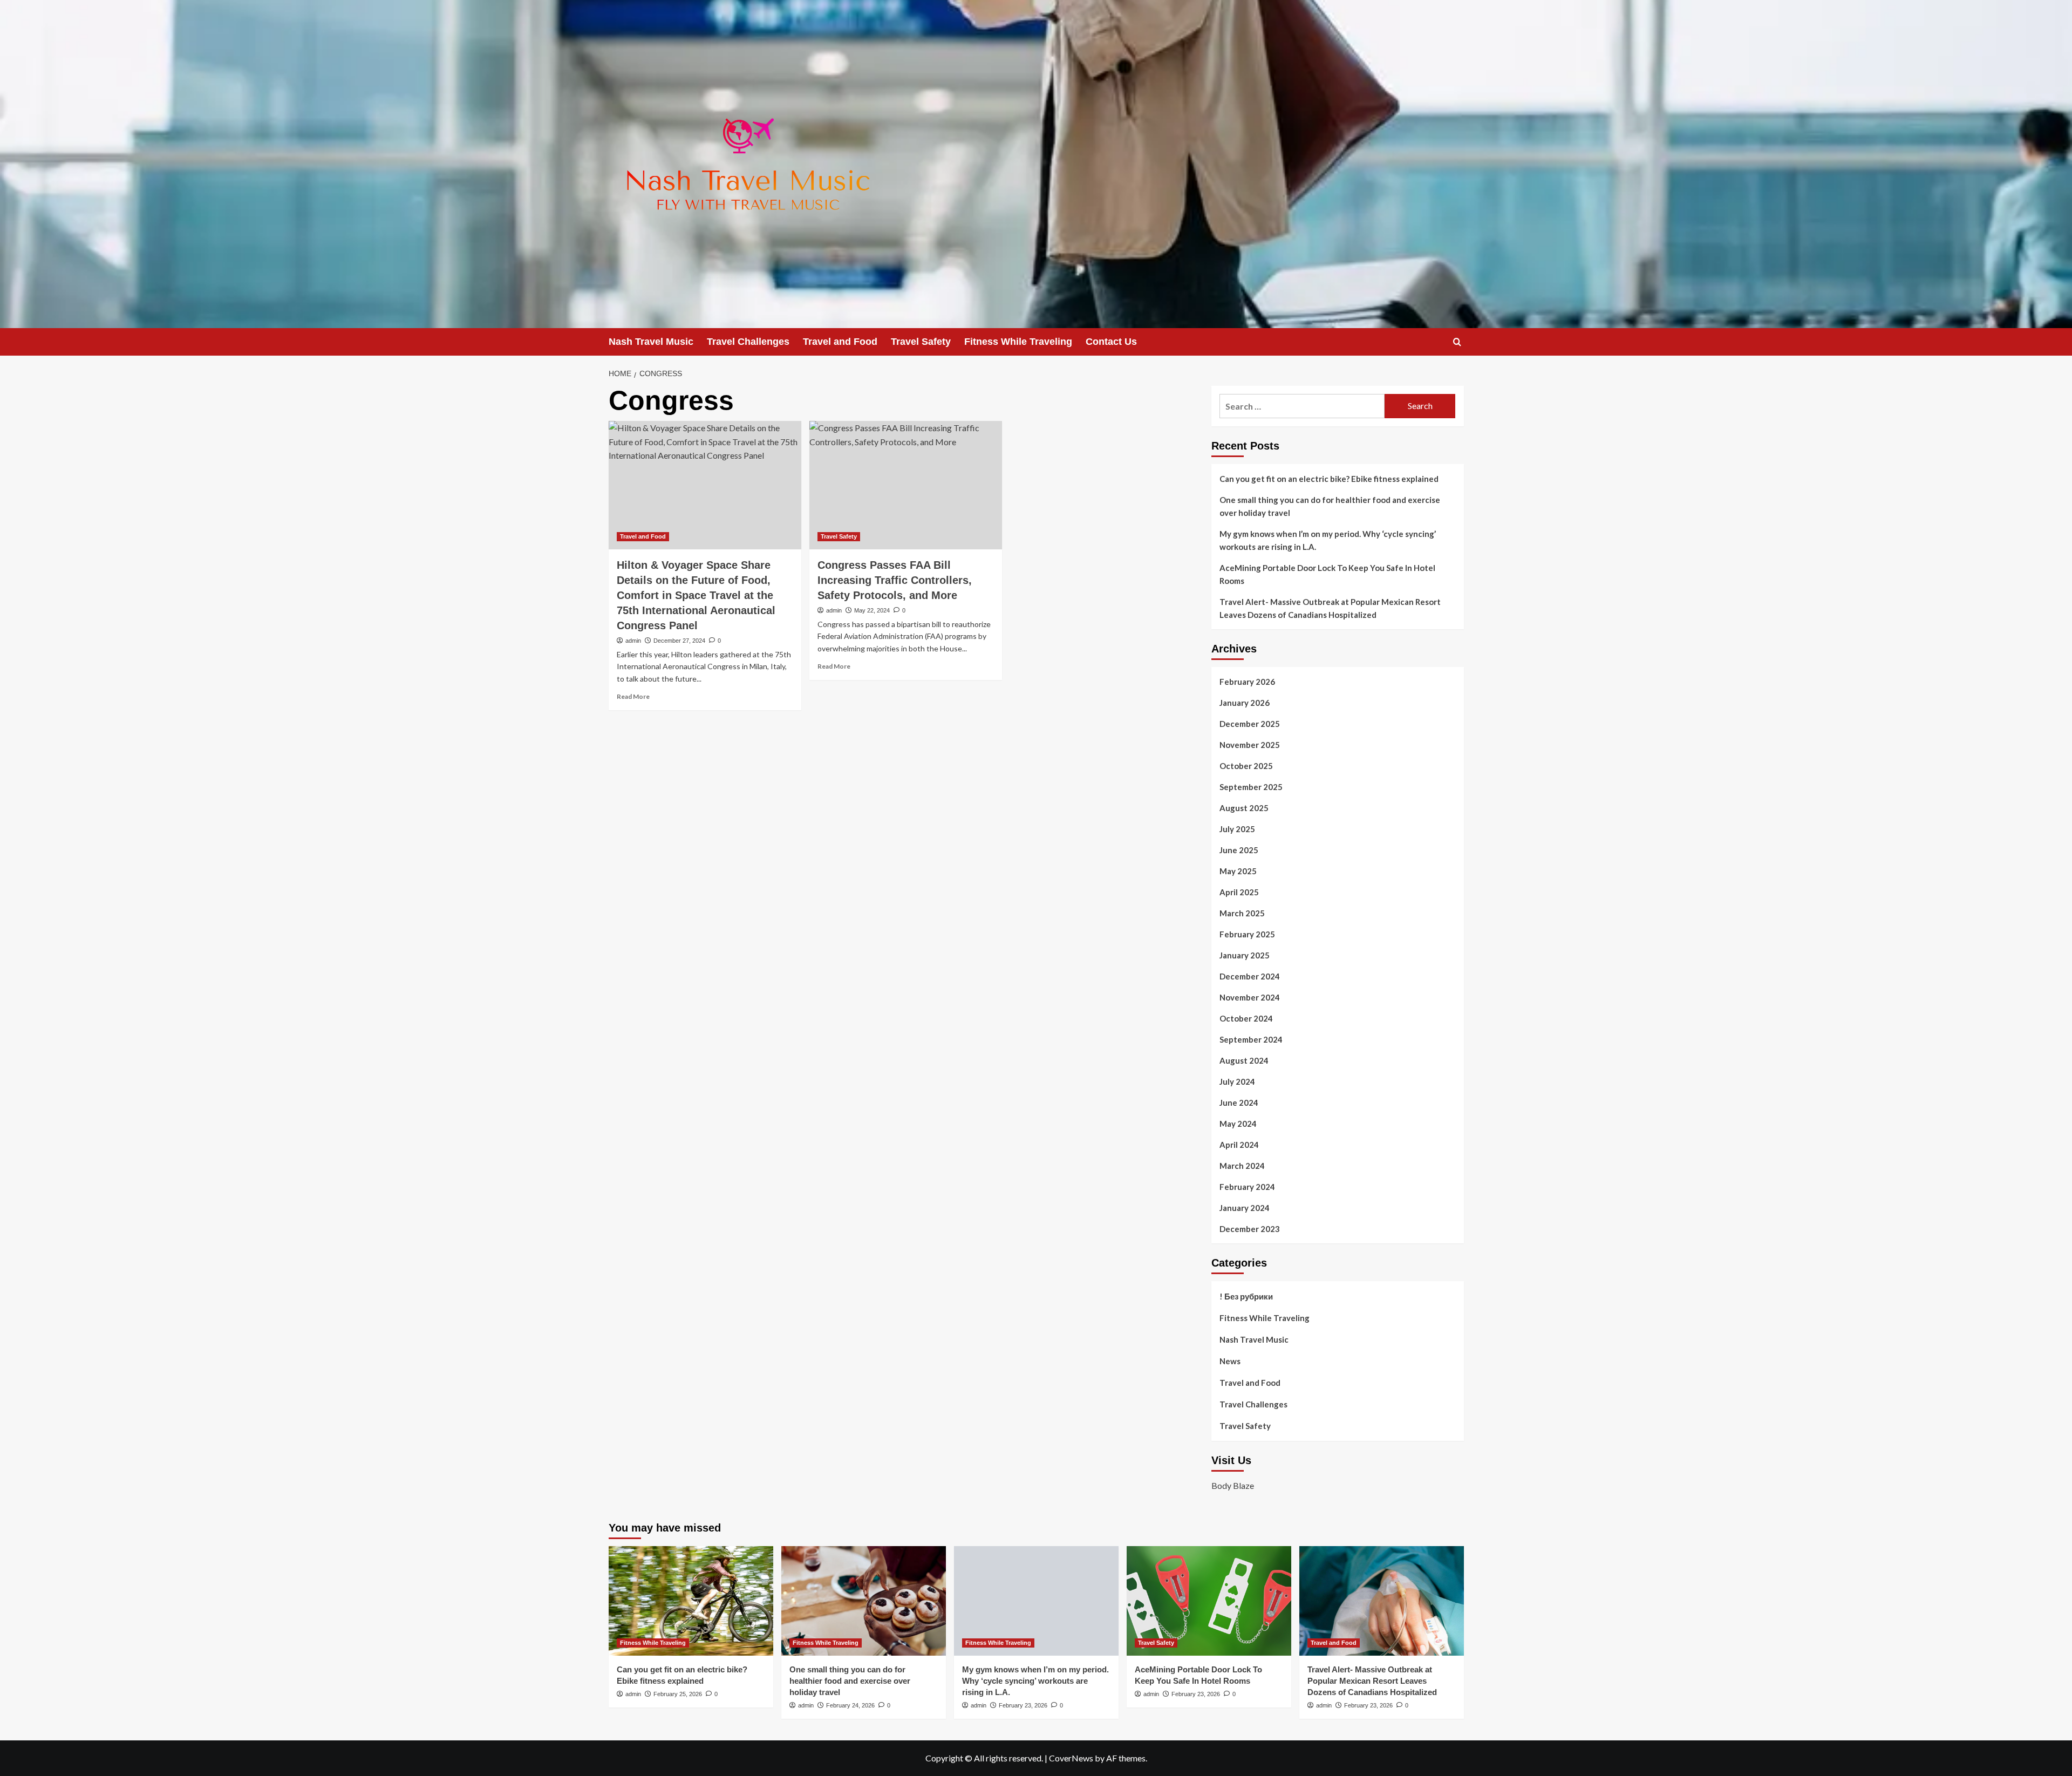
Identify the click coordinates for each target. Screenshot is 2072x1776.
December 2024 (1250, 976)
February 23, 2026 (1023, 1705)
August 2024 (1244, 1060)
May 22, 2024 (872, 610)
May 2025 (1238, 871)
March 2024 (1242, 1166)
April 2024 (1239, 1145)
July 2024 (1237, 1081)
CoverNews (1071, 1758)
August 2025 (1244, 808)
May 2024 (1238, 1124)
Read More (633, 696)
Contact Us (1111, 342)
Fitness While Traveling (1018, 342)
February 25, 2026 (678, 1694)
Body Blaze (1233, 1485)
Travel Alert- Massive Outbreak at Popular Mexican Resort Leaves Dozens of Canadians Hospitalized (1330, 608)
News (1230, 1361)
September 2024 (1251, 1039)
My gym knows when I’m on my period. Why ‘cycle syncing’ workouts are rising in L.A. (1328, 540)
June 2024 (1239, 1103)
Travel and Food (840, 342)
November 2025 (1250, 745)
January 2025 (1245, 955)
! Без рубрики (1246, 1296)
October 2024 (1246, 1018)
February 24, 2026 (850, 1705)
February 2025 (1247, 934)
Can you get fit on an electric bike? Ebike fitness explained (1329, 479)
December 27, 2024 (679, 641)
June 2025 (1239, 850)
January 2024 (1245, 1208)
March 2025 (1242, 913)
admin (633, 641)
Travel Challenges (748, 342)
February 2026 (1247, 682)
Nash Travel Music (651, 342)
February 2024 (1247, 1187)
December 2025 (1250, 724)
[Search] (1457, 342)
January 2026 (1245, 703)
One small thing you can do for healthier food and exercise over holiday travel (1330, 506)
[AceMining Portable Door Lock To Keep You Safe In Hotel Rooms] (1209, 1601)
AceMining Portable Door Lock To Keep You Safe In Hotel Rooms (1327, 574)
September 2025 (1251, 787)
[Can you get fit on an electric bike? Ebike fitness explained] (691, 1601)
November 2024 (1250, 997)
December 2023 (1250, 1229)
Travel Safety (921, 342)
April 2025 (1239, 892)
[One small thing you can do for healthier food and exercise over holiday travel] (864, 1601)
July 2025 (1237, 829)
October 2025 (1246, 766)
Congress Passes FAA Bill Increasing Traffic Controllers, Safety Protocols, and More (895, 580)
